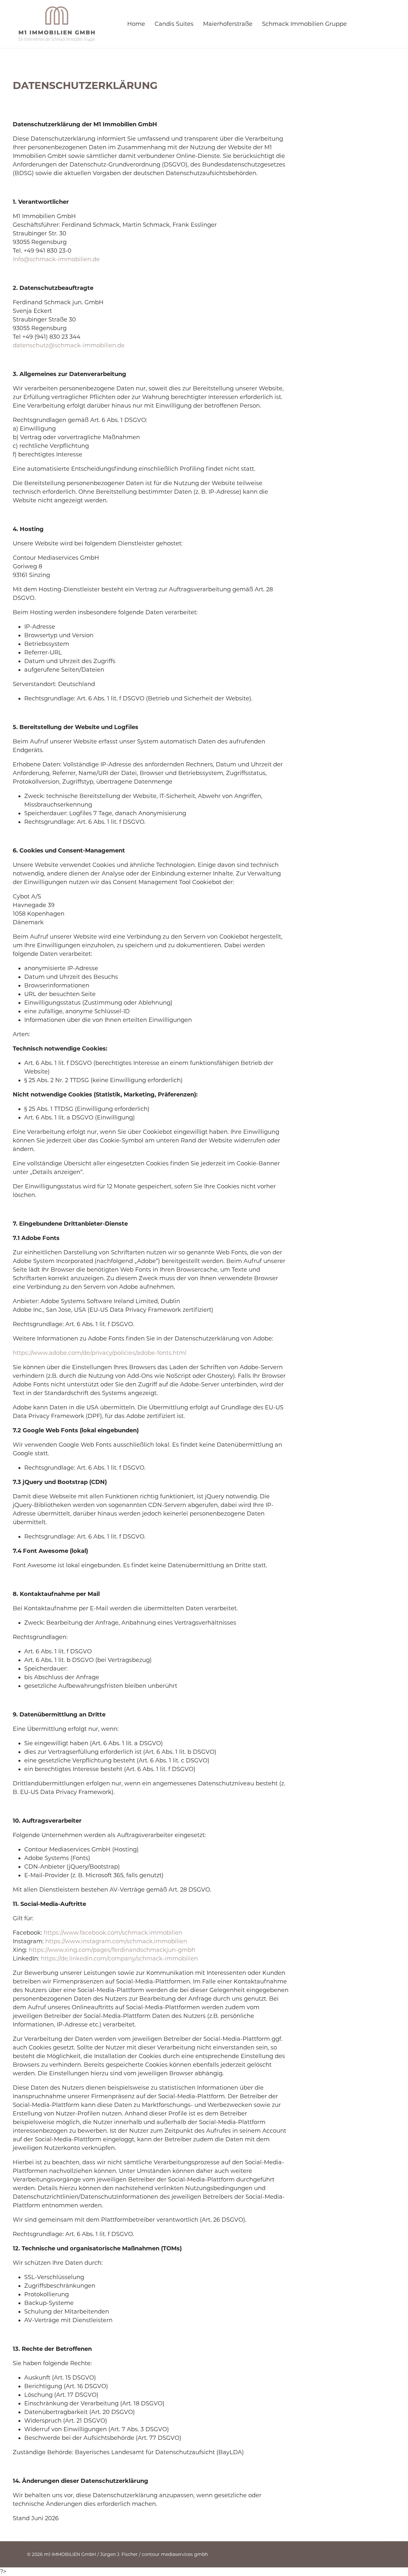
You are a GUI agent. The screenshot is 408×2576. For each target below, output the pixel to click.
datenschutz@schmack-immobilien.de (69, 345)
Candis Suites (174, 24)
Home (136, 24)
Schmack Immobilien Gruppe (304, 24)
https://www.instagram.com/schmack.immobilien (116, 1941)
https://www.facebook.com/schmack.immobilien (113, 1933)
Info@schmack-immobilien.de (56, 259)
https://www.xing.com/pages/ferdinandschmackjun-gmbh (112, 1950)
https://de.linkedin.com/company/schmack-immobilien (119, 1959)
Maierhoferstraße (228, 24)
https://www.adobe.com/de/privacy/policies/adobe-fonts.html (100, 1353)
